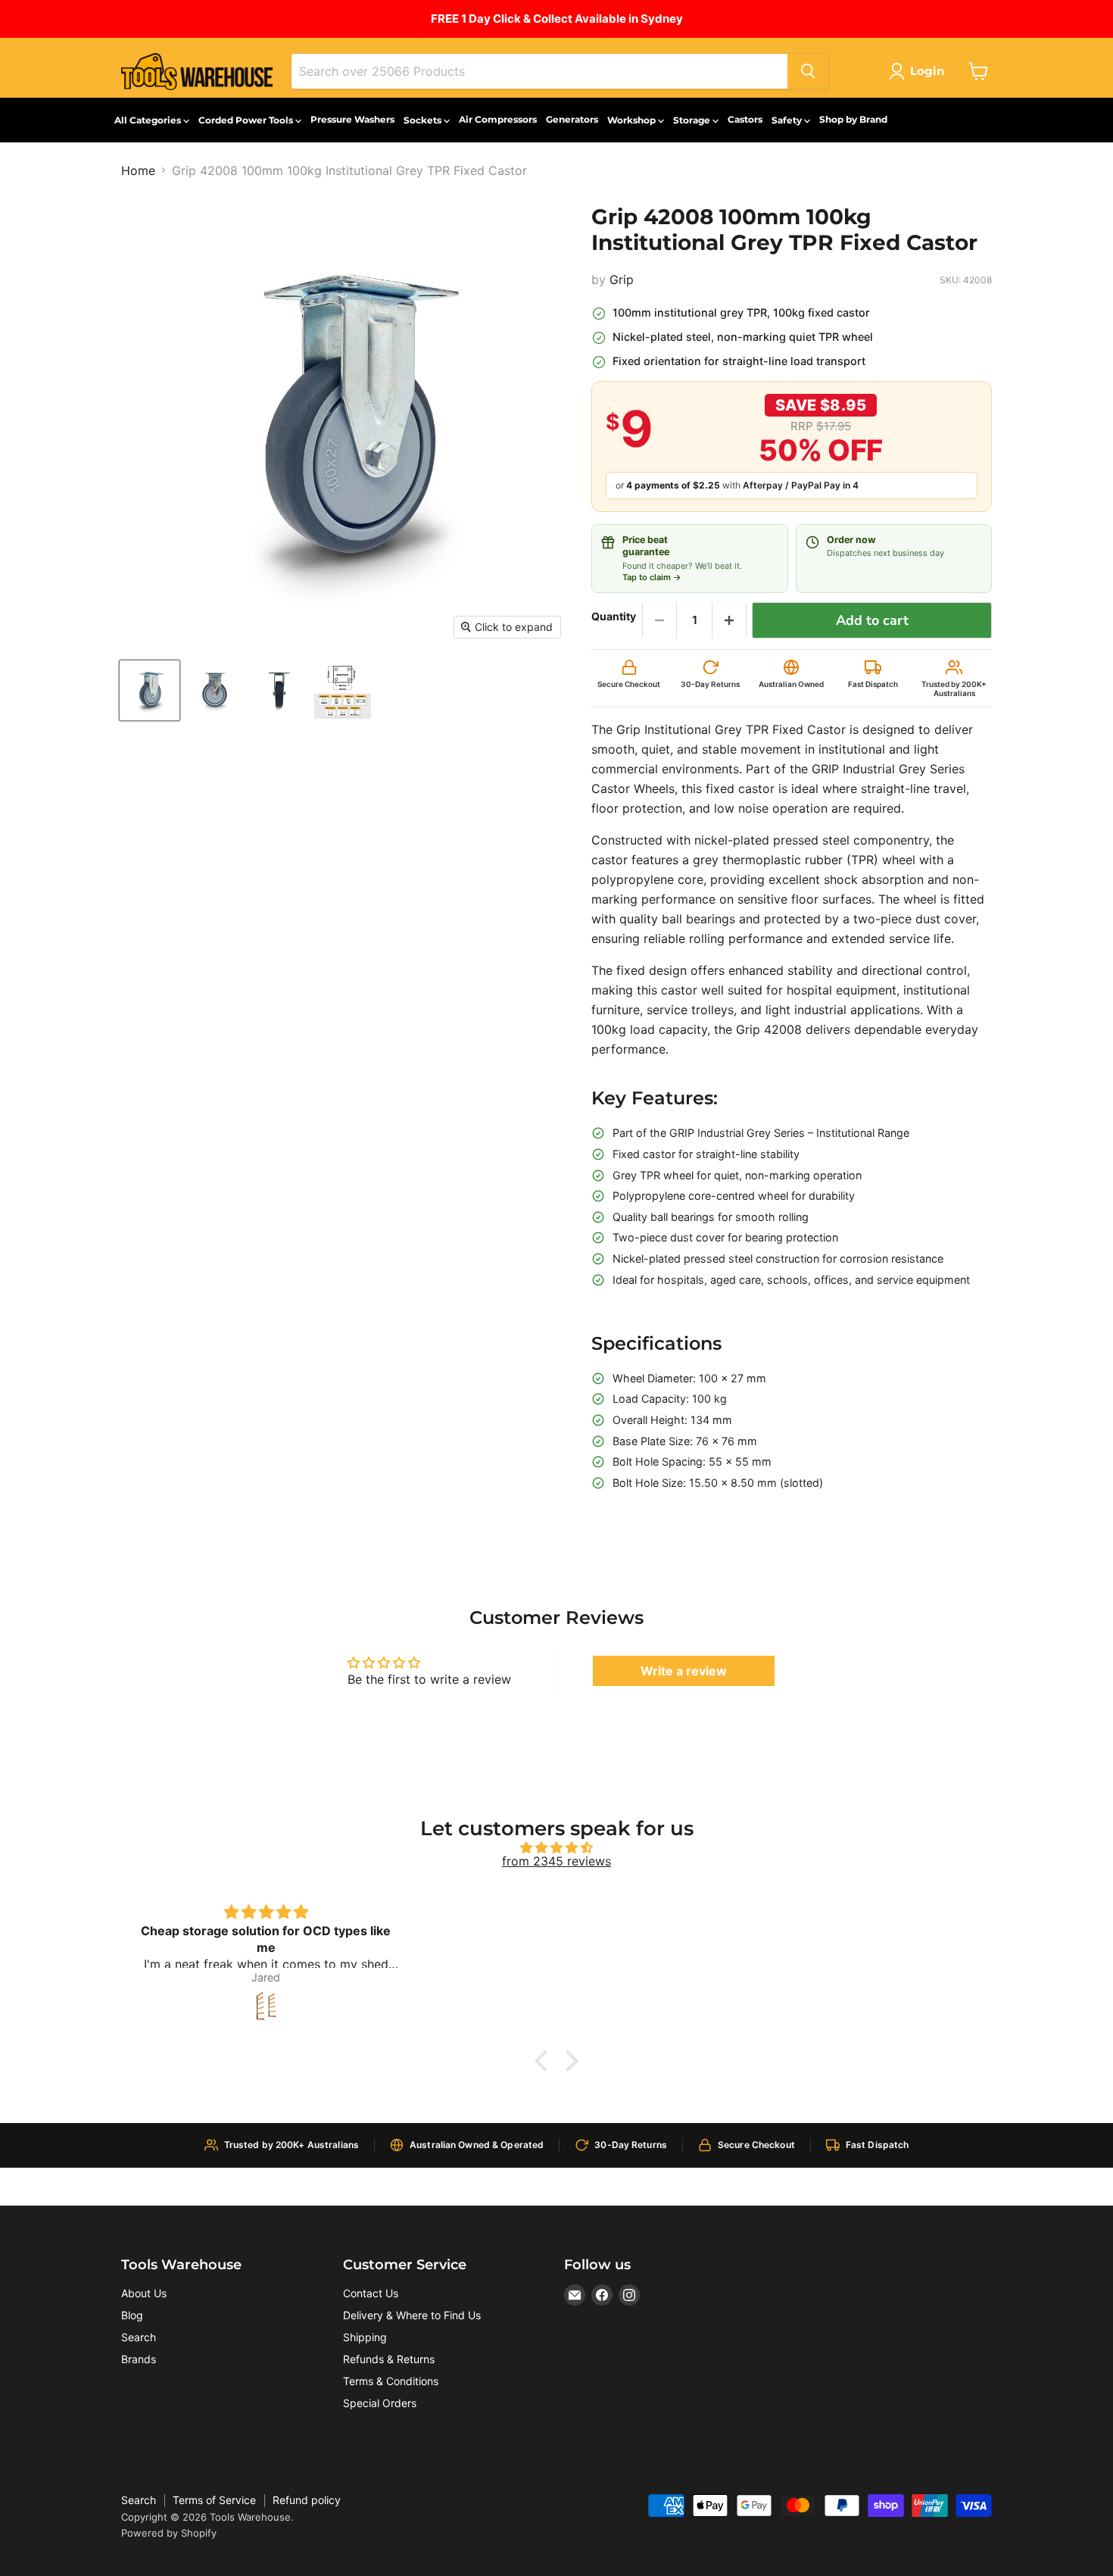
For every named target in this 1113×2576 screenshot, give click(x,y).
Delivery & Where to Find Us (412, 2315)
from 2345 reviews (556, 1861)
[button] (545, 2061)
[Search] (808, 71)
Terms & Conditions (391, 2381)
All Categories (149, 120)
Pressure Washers (352, 119)
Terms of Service (214, 2500)
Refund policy (307, 2500)
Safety (788, 120)
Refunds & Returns (389, 2359)
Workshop (633, 120)
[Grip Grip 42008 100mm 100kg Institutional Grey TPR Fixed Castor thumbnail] (150, 690)
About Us (144, 2293)
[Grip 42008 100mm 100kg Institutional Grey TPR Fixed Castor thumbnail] (343, 690)
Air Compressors (498, 119)
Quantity (614, 617)
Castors (745, 119)
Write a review (684, 1671)
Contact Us (371, 2293)
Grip (622, 279)
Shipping (365, 2337)
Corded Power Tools (247, 120)
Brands (139, 2359)
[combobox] (539, 71)
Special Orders (380, 2403)
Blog (132, 2315)
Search (139, 2337)
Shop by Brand (853, 119)
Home (138, 170)
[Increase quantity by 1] (729, 620)
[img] (556, 1847)
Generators (572, 119)
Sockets (424, 120)
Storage (693, 120)
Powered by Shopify (169, 2533)
